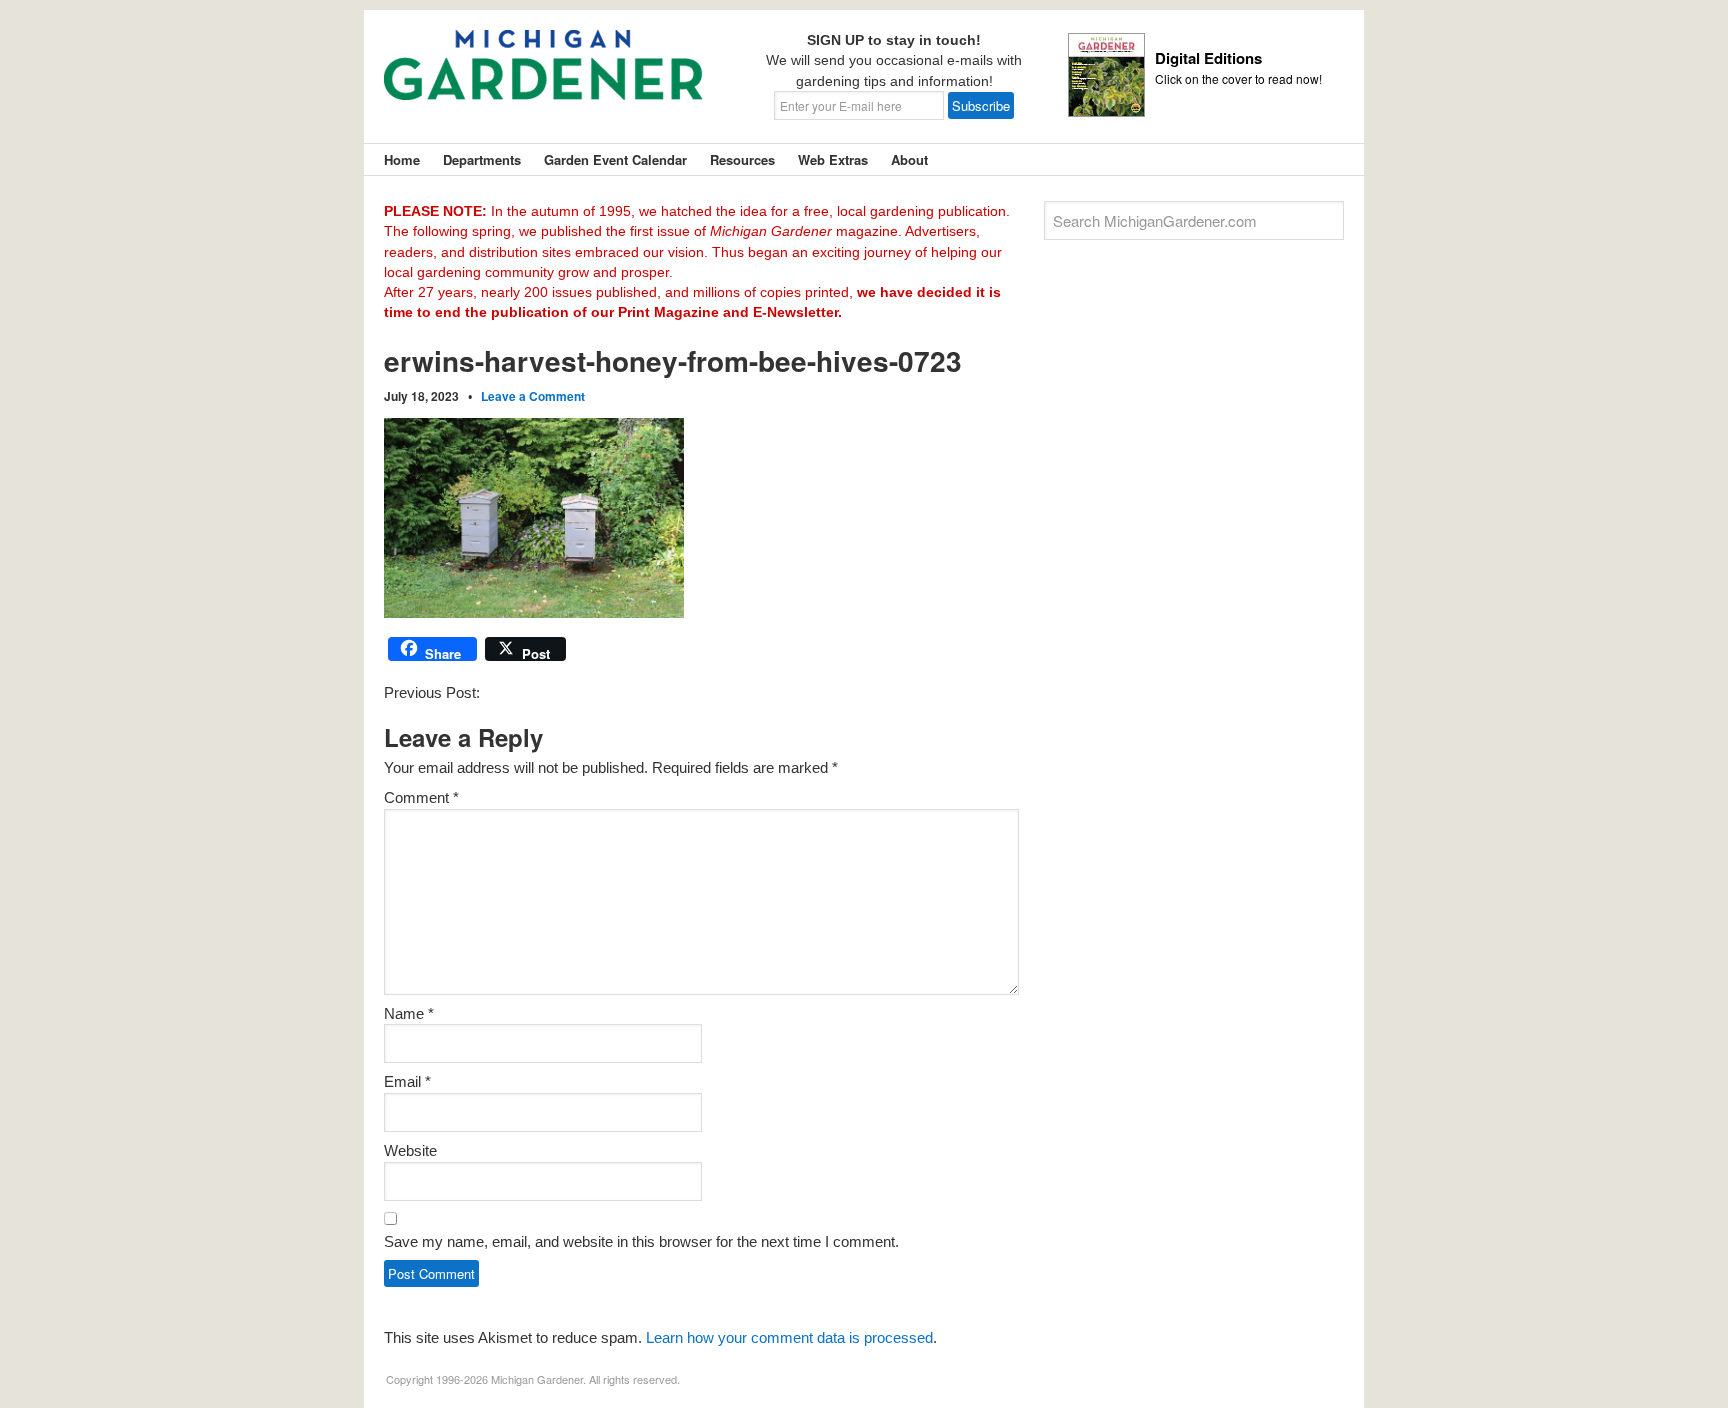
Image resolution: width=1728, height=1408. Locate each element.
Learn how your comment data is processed (789, 1337)
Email (407, 1081)
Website (410, 1150)
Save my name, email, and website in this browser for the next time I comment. (641, 1241)
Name (409, 1013)
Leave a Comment (533, 396)
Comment (421, 797)
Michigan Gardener (544, 80)
